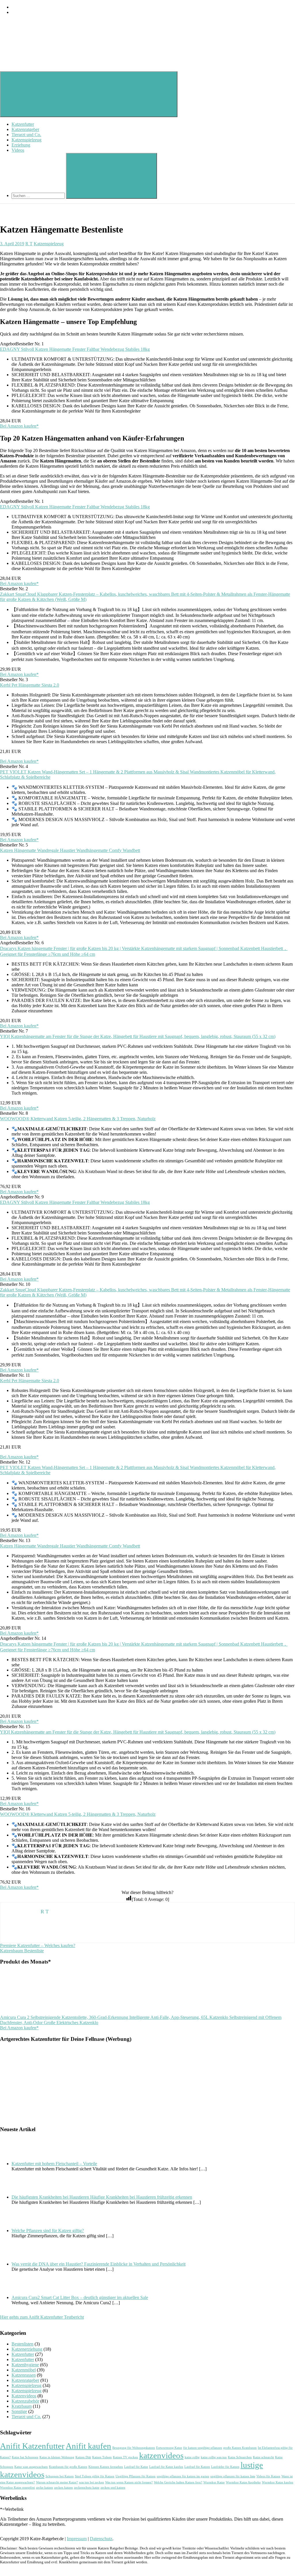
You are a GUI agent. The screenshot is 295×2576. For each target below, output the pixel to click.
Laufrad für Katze (136, 2467)
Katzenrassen (24, 2375)
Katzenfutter (23, 124)
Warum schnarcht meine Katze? (57, 2482)
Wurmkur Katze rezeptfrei (17, 2488)
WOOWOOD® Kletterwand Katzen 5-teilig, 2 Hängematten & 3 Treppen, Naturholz (78, 1119)
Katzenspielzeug (27, 140)
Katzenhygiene (25, 2365)
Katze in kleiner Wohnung (57, 2457)
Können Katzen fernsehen (106, 2467)
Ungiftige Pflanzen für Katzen (136, 2476)
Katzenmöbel (24, 2370)
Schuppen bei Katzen (60, 2476)
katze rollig (192, 2457)
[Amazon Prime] (147, 756)
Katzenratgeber (25, 129)
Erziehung (21, 145)
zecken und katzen (113, 2488)
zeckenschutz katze (87, 2488)
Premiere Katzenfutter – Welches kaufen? (38, 1945)
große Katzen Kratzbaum (240, 2448)
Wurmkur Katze (214, 2482)
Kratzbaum (22, 2406)
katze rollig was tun (214, 2457)
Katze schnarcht (263, 2457)
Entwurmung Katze (169, 2448)
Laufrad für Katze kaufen (166, 2467)
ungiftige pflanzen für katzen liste (233, 2476)
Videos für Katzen (268, 2476)
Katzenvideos (24, 2396)
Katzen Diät (83, 2457)
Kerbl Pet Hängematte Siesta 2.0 (30, 685)
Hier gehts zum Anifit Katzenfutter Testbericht (42, 2317)
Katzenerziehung (27, 2349)
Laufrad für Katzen (197, 2467)
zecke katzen (45, 2488)
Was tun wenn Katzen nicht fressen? (129, 2482)
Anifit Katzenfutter (32, 2446)
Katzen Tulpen (102, 2457)
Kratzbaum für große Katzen (68, 2467)
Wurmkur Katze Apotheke (243, 2482)
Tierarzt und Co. (26, 135)
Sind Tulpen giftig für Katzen (95, 2476)
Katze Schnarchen (240, 2457)
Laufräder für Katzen (225, 2467)
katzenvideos (161, 2455)
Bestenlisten (22, 2344)
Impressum (77, 2539)
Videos (18, 150)
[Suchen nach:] (39, 195)
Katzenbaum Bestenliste (22, 1951)
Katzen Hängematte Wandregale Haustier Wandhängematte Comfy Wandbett (70, 850)
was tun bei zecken (91, 2482)
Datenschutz (101, 2539)
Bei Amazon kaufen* (19, 426)
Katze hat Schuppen (25, 2457)
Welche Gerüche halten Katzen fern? (178, 2482)
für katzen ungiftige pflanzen (203, 2448)
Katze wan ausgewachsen (31, 2467)
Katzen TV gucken (125, 2457)
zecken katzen (64, 2488)
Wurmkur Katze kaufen (278, 2482)
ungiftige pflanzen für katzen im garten (183, 2476)
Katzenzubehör (25, 2401)
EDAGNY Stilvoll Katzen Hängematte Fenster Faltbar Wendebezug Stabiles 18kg (75, 349)
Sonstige (19, 2411)
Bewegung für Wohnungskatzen (134, 2448)
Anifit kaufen (88, 2446)
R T (29, 244)
